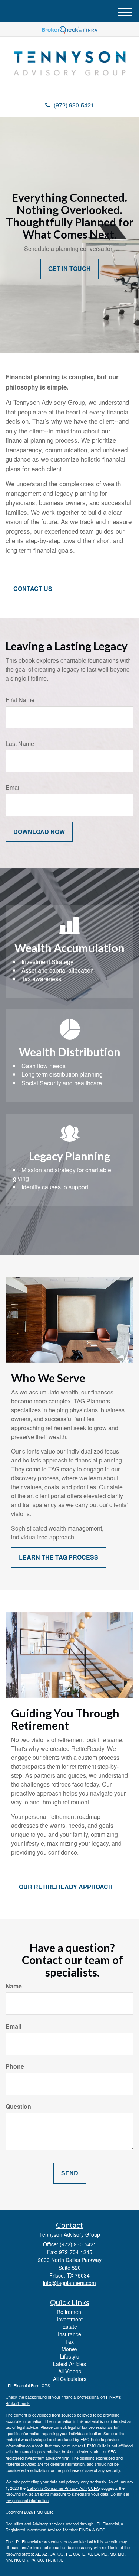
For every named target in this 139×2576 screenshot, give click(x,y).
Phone (15, 2066)
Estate (70, 2327)
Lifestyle (70, 2356)
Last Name (20, 744)
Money (69, 2349)
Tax (69, 2341)
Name (14, 1986)
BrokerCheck (18, 2403)
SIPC (101, 2530)
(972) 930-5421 (74, 105)
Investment (70, 2319)
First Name (20, 700)
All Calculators (70, 2379)
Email (13, 788)
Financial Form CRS (32, 2385)
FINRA (85, 2530)
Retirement (70, 2312)
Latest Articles (69, 2364)
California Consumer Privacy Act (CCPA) (63, 2488)
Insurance (69, 2334)
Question (18, 2107)
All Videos (70, 2371)
